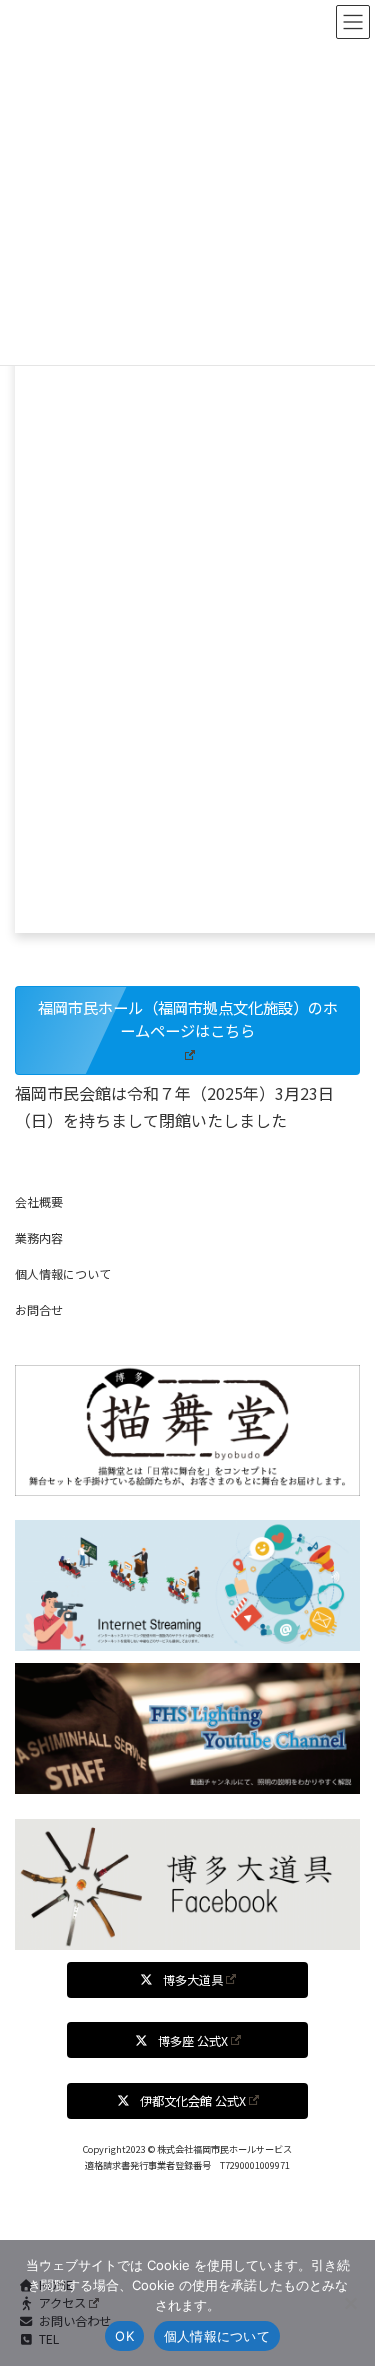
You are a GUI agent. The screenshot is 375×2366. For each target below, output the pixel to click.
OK (124, 2336)
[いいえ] (350, 2303)
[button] (187, 1030)
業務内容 (39, 1237)
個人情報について (63, 1273)
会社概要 (39, 1201)
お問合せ (39, 1309)
